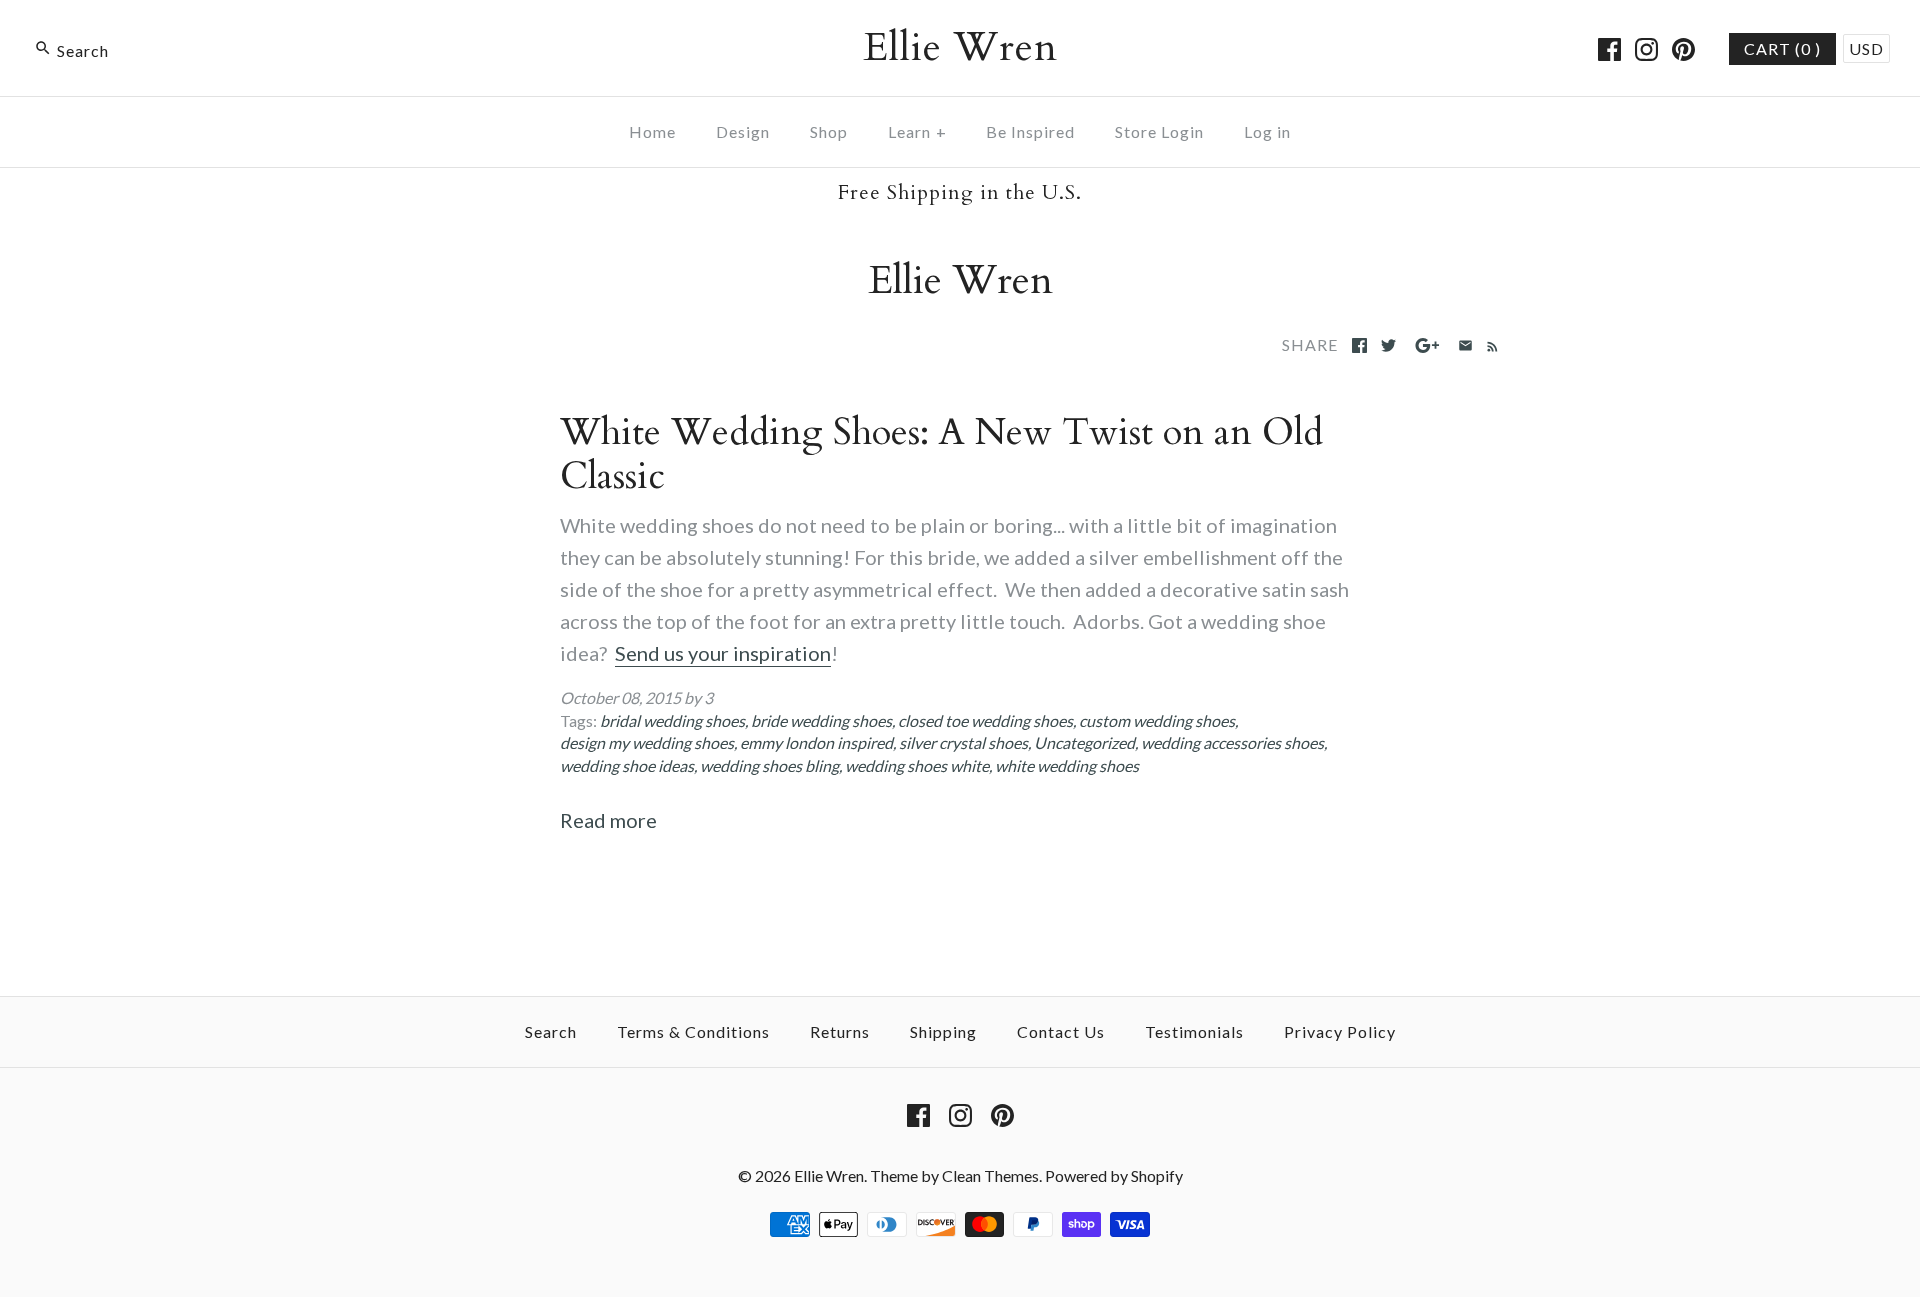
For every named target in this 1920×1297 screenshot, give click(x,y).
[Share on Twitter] (1388, 345)
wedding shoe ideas (627, 765)
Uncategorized (1084, 742)
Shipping (943, 1031)
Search (551, 1031)
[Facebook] (1609, 49)
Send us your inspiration (723, 653)
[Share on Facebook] (1359, 345)
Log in (1267, 131)
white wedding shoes (1067, 765)
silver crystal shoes (963, 742)
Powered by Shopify (1114, 1175)
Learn (917, 131)
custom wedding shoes (1157, 720)
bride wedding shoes (821, 720)
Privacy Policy (1340, 1031)
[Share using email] (1465, 345)
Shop (829, 131)
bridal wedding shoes (672, 720)
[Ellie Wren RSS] (1488, 344)
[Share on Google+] (1427, 345)
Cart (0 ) (1782, 48)
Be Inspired (1030, 131)
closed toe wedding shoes (985, 720)
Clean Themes (990, 1175)
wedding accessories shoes (1232, 742)
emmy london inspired (816, 742)
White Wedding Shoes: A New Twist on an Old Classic (941, 454)
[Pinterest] (1683, 49)
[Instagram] (1646, 49)
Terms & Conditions (693, 1031)
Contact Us (1061, 1031)
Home (652, 131)
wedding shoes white (917, 765)
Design (743, 131)
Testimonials (1194, 1031)
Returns (840, 1031)
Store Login (1159, 131)
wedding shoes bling (769, 765)
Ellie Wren (829, 1175)
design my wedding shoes (647, 742)
